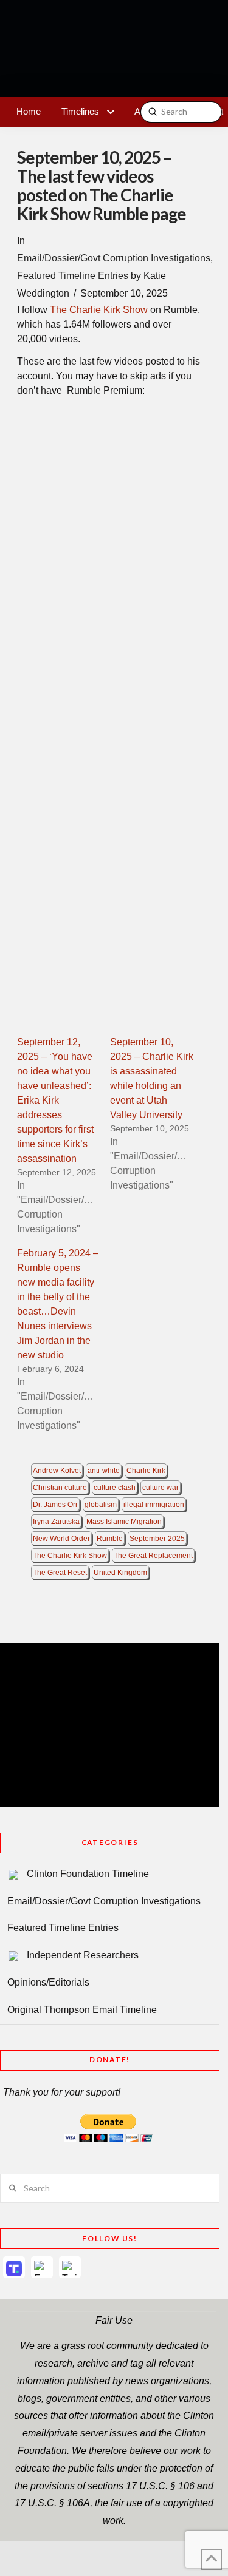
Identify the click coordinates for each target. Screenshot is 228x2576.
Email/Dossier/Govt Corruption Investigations (114, 258)
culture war (161, 1488)
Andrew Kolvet (57, 1471)
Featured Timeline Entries (73, 276)
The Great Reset (60, 1573)
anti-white (104, 1471)
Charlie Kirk (146, 1471)
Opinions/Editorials (48, 1982)
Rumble (110, 1539)
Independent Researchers (83, 1955)
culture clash (115, 1488)
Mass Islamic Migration (124, 1522)
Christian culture (60, 1488)
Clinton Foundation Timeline (88, 1874)
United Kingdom (120, 1573)
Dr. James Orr (55, 1505)
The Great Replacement (153, 1556)
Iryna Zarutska (56, 1522)
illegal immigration (154, 1505)
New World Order (61, 1539)
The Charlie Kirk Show (99, 310)
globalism (101, 1505)
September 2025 (157, 1539)
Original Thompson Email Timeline (82, 2010)
